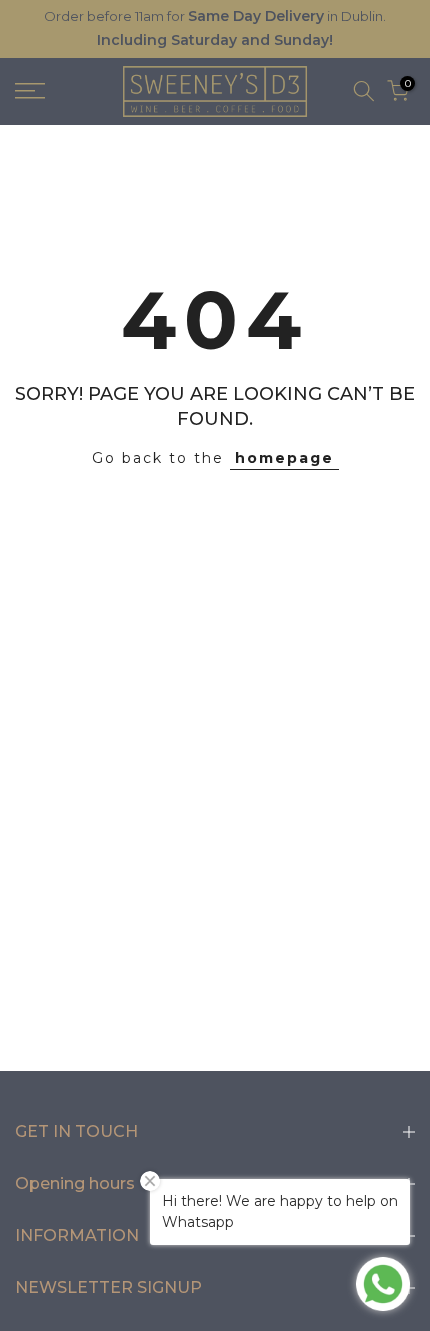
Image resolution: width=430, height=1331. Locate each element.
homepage (284, 458)
